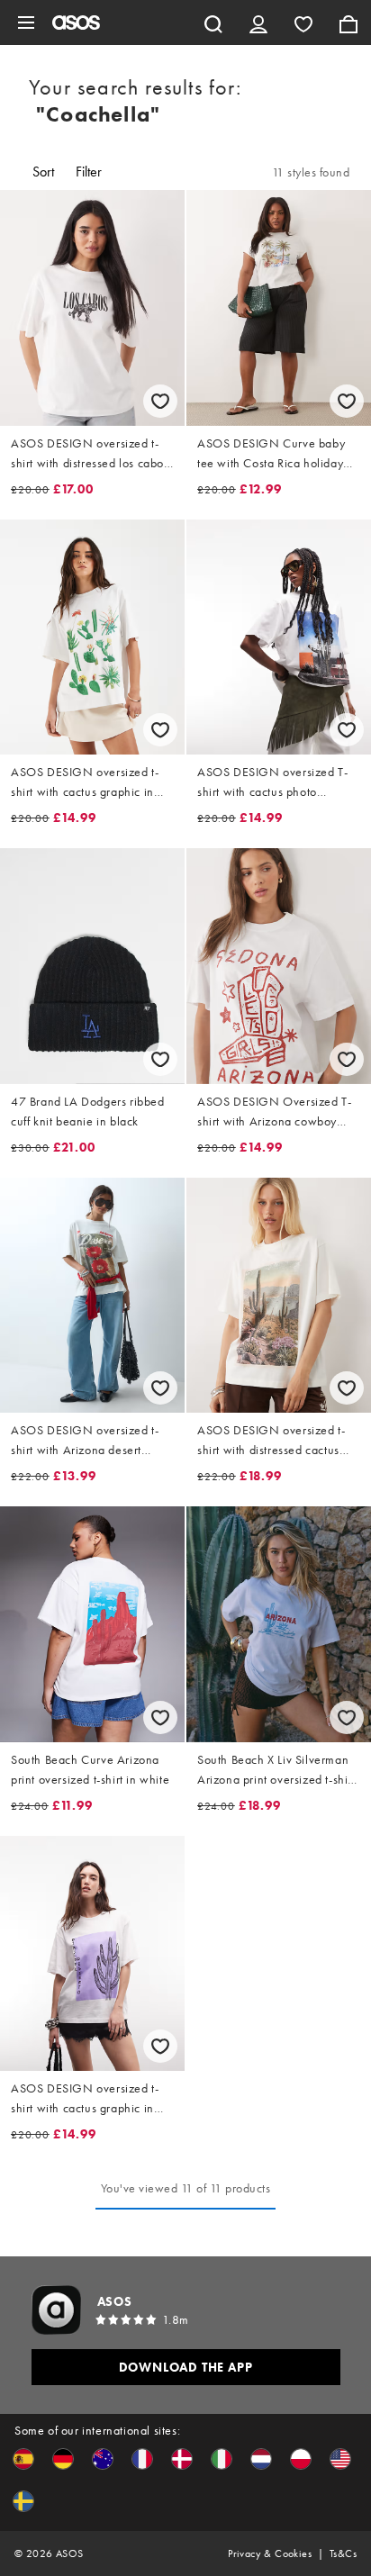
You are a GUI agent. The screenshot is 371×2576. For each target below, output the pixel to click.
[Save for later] (160, 401)
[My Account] (258, 23)
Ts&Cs (343, 2553)
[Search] (213, 23)
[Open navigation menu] (26, 23)
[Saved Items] (303, 23)
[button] (23, 2459)
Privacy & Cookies (270, 2553)
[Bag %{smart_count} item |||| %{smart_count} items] (348, 23)
